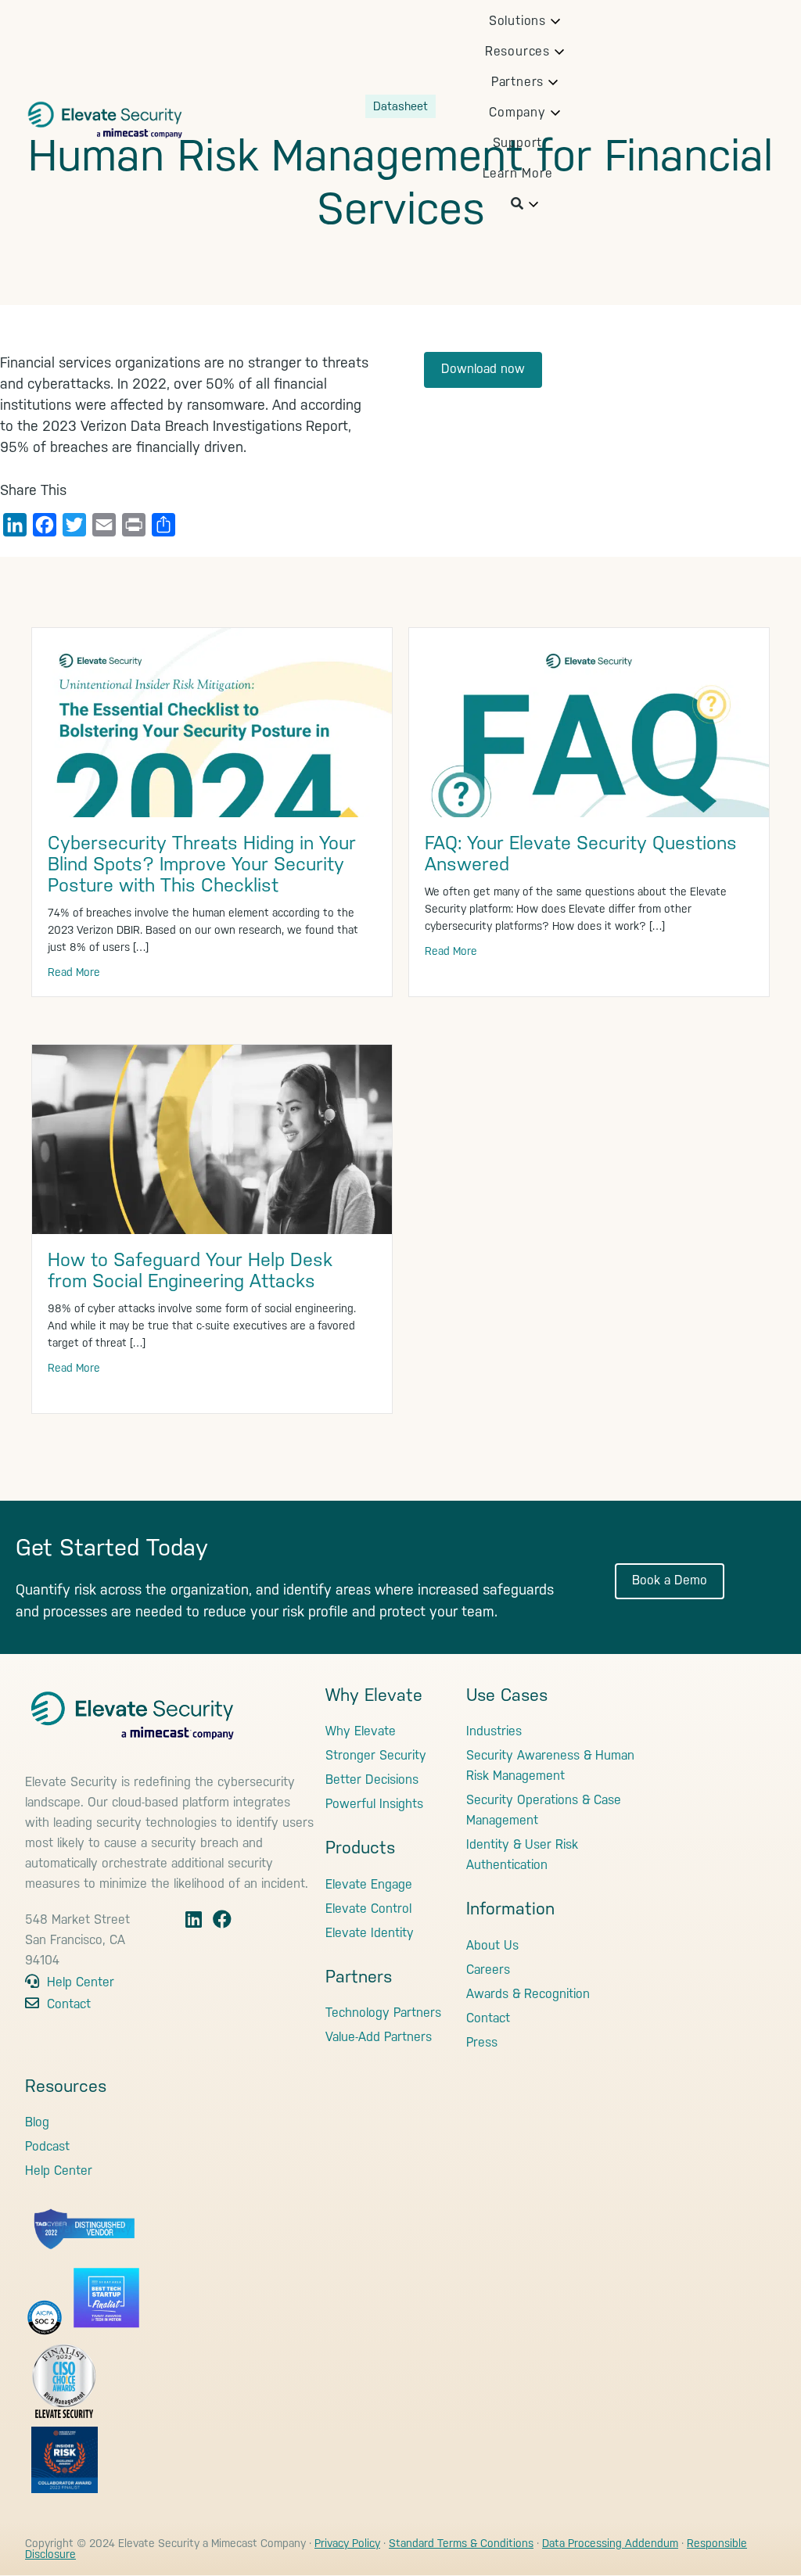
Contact (67, 2004)
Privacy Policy (347, 2543)
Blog (37, 2122)
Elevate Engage (369, 1884)
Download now (483, 369)
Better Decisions (372, 1780)
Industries (494, 1731)
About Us (492, 1945)
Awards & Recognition (528, 1994)
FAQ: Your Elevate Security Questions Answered (581, 854)
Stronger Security (376, 1755)
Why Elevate (361, 1731)
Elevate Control (368, 1909)
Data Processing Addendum (610, 2543)
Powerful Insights (374, 1804)
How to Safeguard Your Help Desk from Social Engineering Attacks (190, 1270)
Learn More (518, 173)
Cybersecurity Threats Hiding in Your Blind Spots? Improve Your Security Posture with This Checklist (202, 864)
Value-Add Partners (379, 2037)
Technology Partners (383, 2013)
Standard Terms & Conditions (461, 2543)
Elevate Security (105, 113)
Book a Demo (670, 1580)
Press (482, 2042)
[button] (517, 21)
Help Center (79, 1982)
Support (518, 143)
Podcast (47, 2146)
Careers (488, 1970)
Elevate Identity (370, 1933)
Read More (74, 972)
